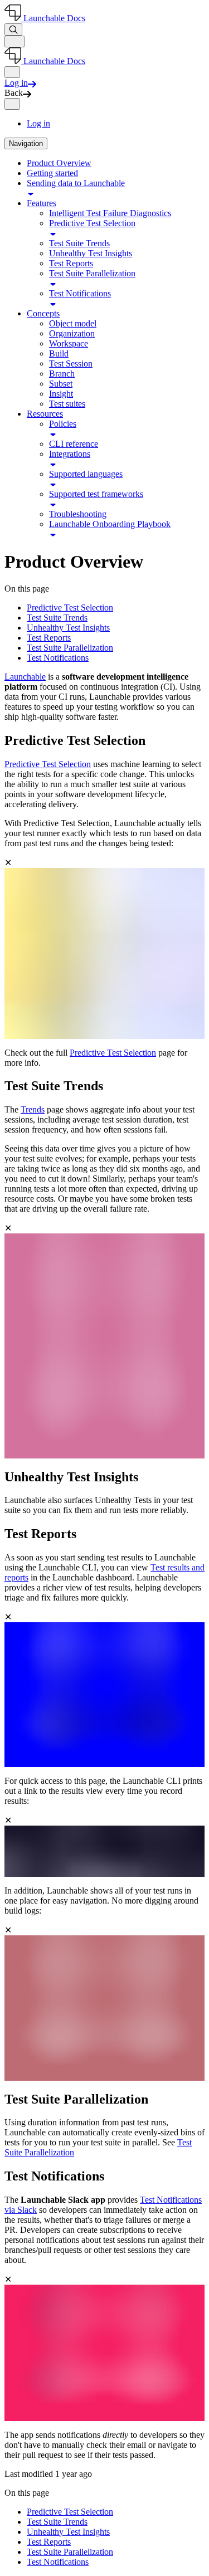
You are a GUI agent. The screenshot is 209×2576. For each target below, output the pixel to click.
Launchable (25, 677)
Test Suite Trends (79, 243)
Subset (61, 384)
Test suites (67, 404)
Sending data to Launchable (76, 183)
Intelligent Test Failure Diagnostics (110, 213)
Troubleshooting (78, 514)
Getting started (52, 173)
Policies (63, 424)
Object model (73, 323)
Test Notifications (80, 293)
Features (42, 203)
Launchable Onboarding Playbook (110, 524)
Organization (72, 333)
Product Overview (59, 163)
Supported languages (86, 474)
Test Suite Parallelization (92, 273)
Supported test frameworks (96, 494)
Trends (33, 1109)
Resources (45, 414)
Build (59, 353)
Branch (62, 374)
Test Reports (71, 263)
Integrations (70, 454)
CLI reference (74, 444)
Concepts (43, 313)
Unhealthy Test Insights (91, 253)
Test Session (71, 364)
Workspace (69, 343)
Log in (38, 123)
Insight (61, 394)
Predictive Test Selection (92, 223)
